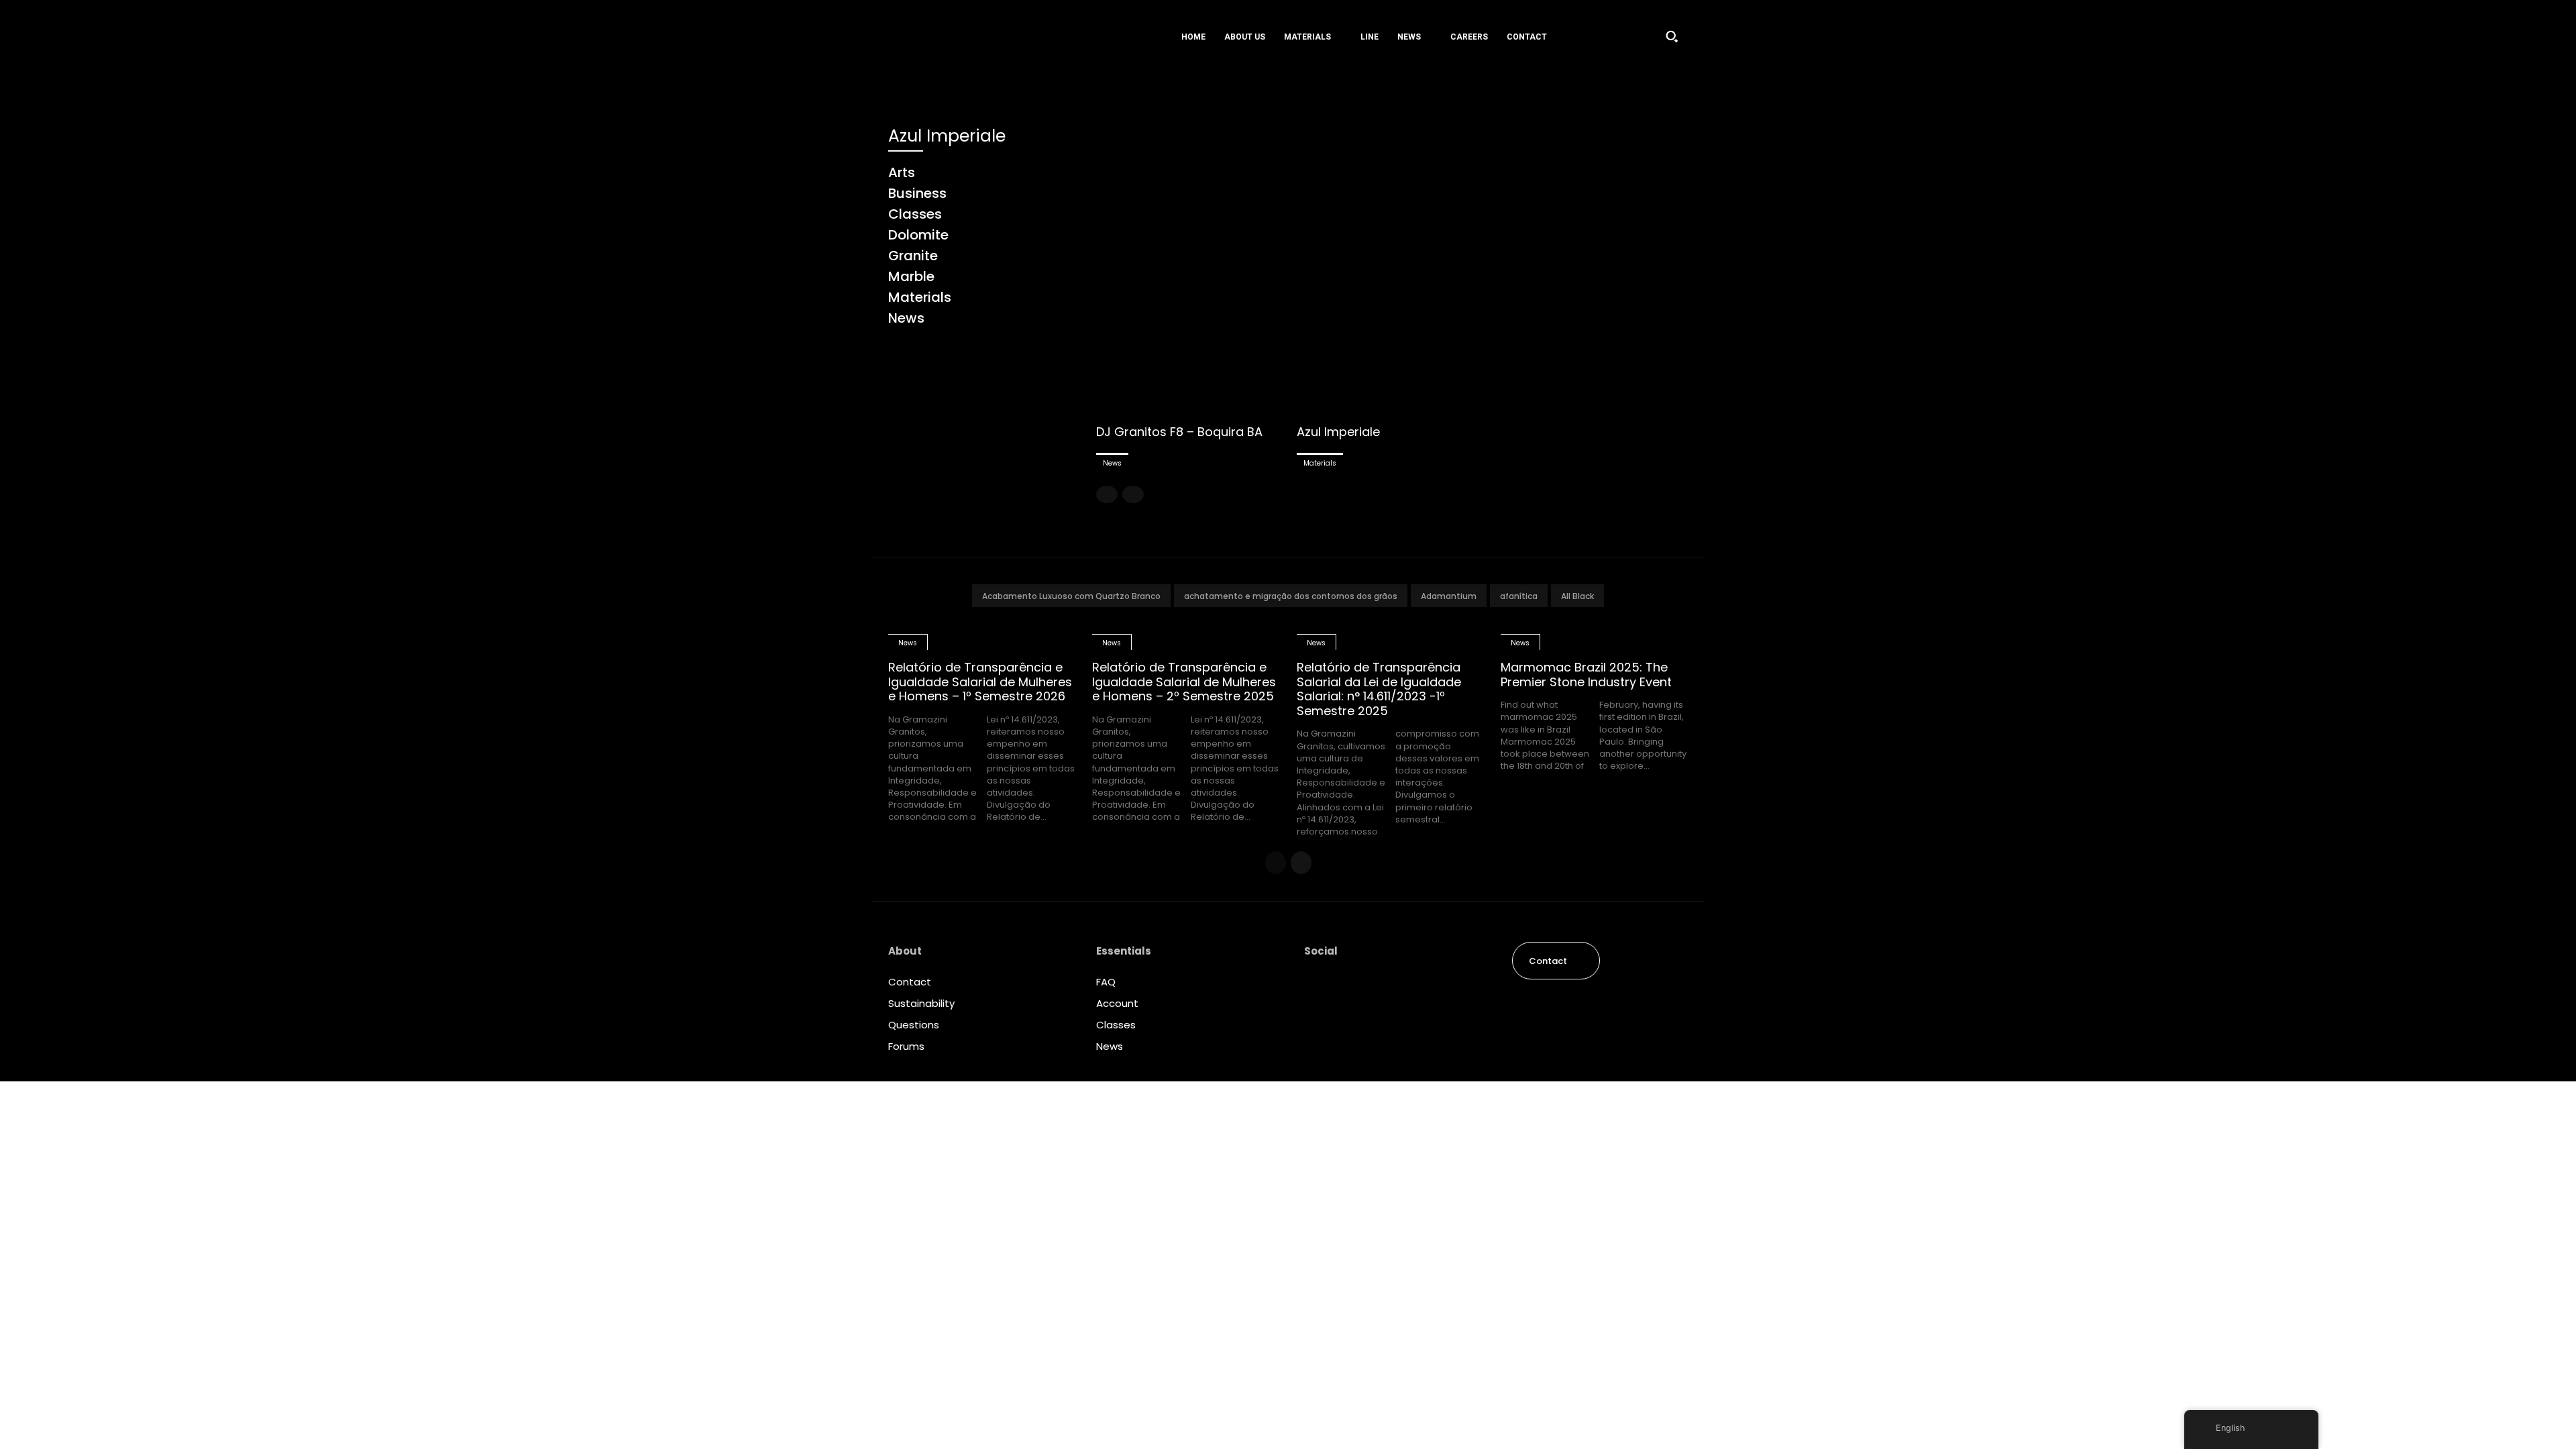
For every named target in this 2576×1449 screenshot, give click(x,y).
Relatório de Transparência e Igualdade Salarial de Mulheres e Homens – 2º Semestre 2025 (1184, 682)
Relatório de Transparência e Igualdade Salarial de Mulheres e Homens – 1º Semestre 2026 (980, 682)
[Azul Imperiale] (1392, 269)
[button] (1672, 36)
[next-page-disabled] (1133, 494)
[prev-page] (1107, 494)
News (1112, 463)
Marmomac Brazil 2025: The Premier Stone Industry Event (1586, 675)
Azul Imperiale (1338, 432)
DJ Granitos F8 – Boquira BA (1179, 432)
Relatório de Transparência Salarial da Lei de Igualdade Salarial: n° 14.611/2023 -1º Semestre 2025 (1379, 689)
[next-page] (1301, 863)
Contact (910, 982)
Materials (1320, 463)
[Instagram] (1315, 985)
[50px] (972, 36)
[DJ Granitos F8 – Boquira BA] (1191, 269)
